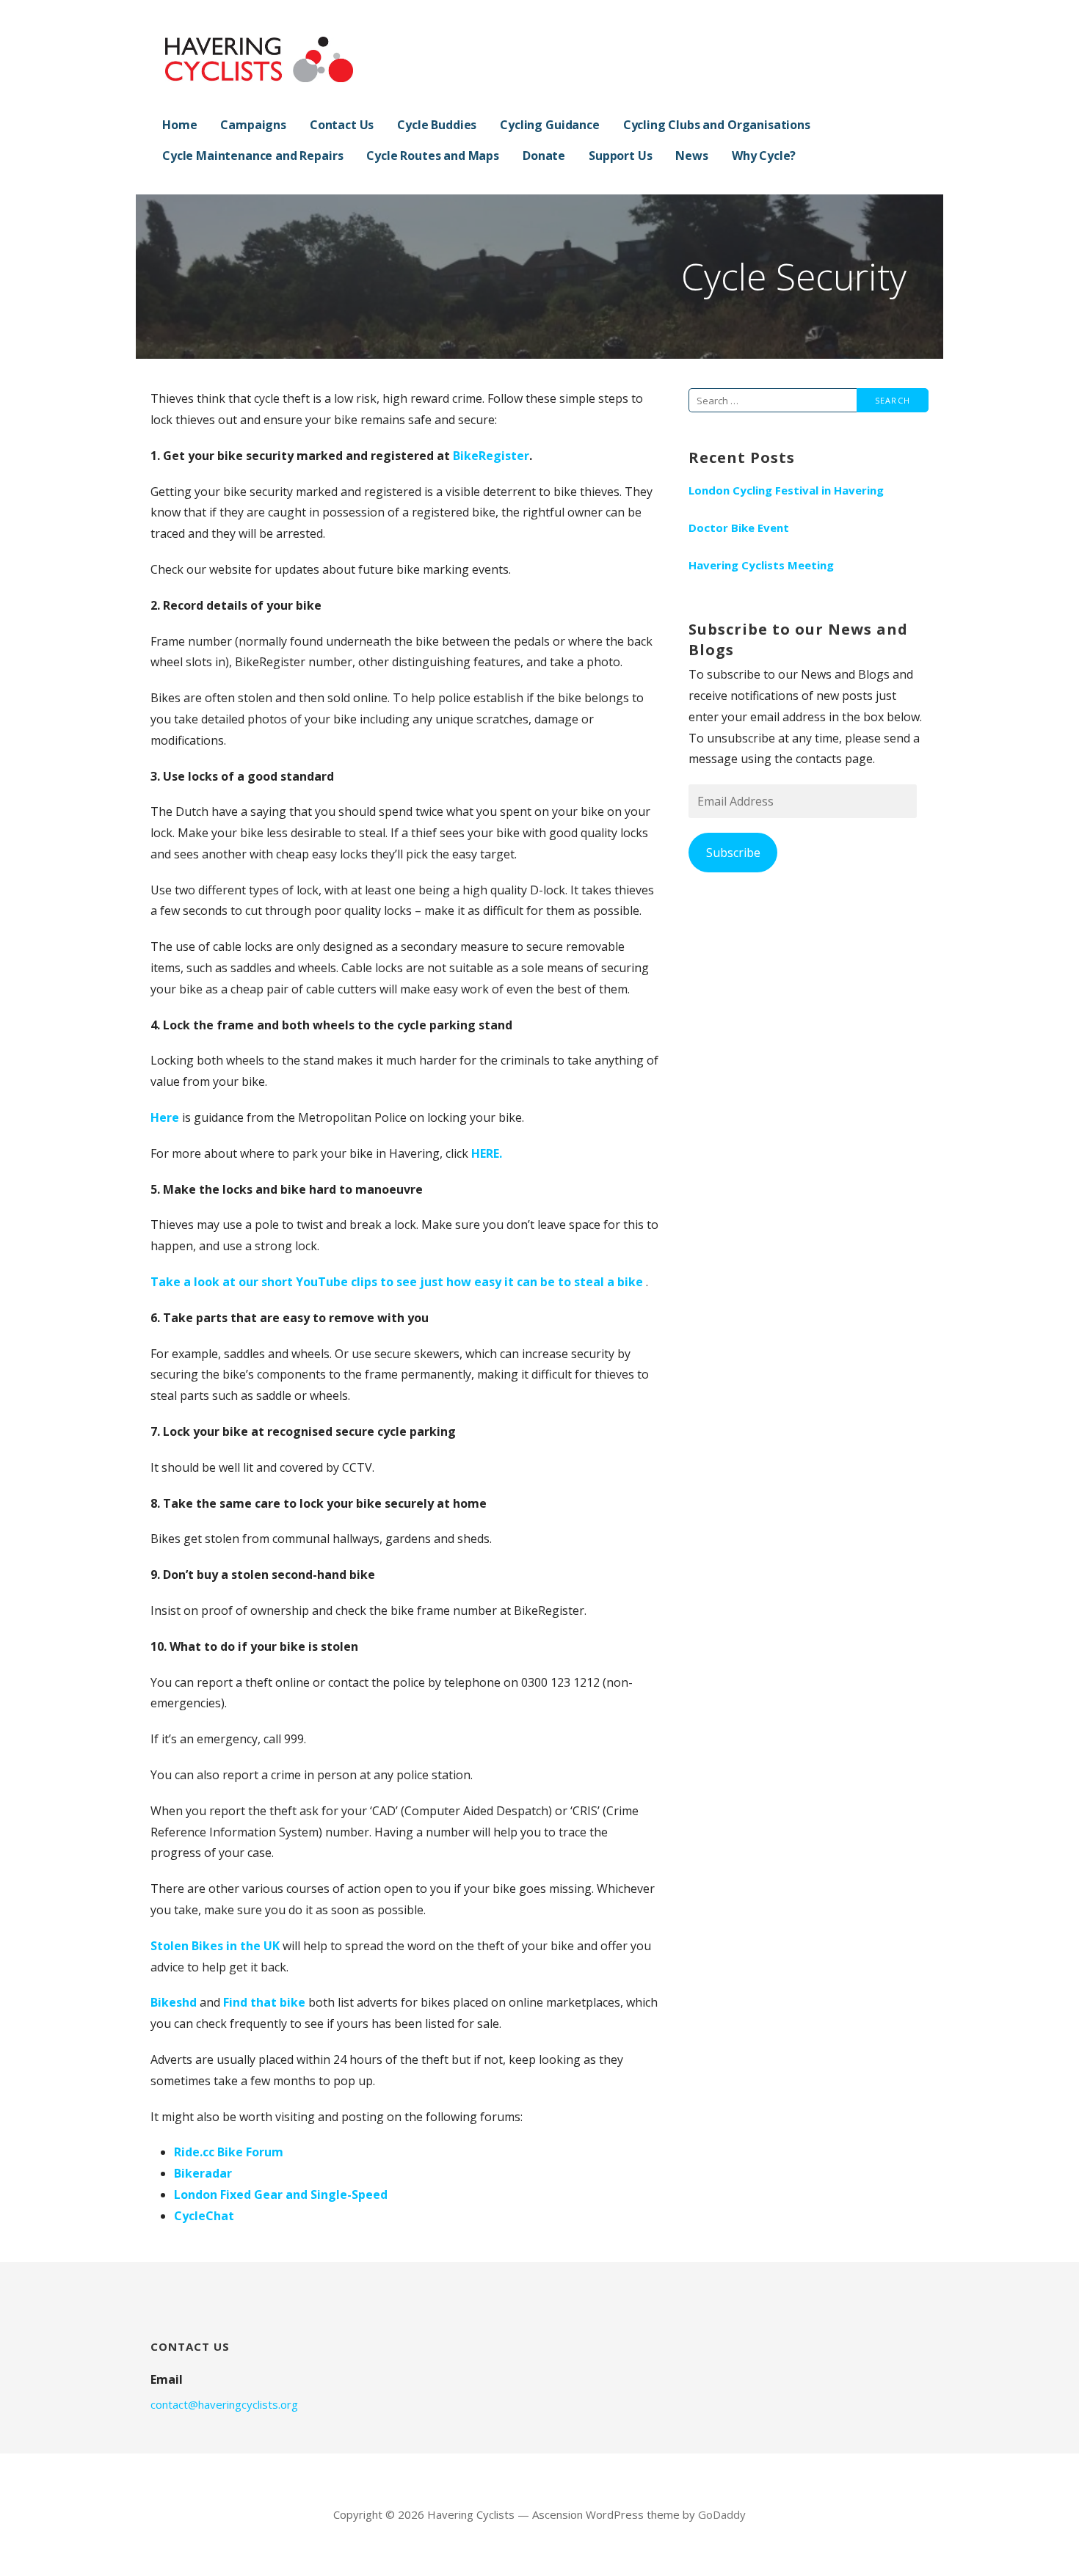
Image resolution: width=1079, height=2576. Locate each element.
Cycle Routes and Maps (433, 156)
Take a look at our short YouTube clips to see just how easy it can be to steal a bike (398, 1282)
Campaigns (253, 125)
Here (165, 1117)
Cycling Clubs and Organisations (717, 125)
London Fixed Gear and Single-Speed (281, 2194)
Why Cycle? (764, 156)
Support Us (620, 156)
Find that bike (264, 2002)
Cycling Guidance (549, 125)
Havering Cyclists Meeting (761, 565)
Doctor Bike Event (739, 528)
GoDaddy (722, 2514)
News (691, 156)
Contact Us (342, 125)
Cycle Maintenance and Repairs (253, 156)
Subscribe (733, 853)
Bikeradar (203, 2173)
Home (179, 125)
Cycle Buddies (437, 125)
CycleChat (204, 2216)
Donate (544, 156)
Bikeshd (174, 2002)
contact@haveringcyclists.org (224, 2404)
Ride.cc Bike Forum (229, 2152)
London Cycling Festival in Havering (786, 490)
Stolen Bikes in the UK (217, 1946)
